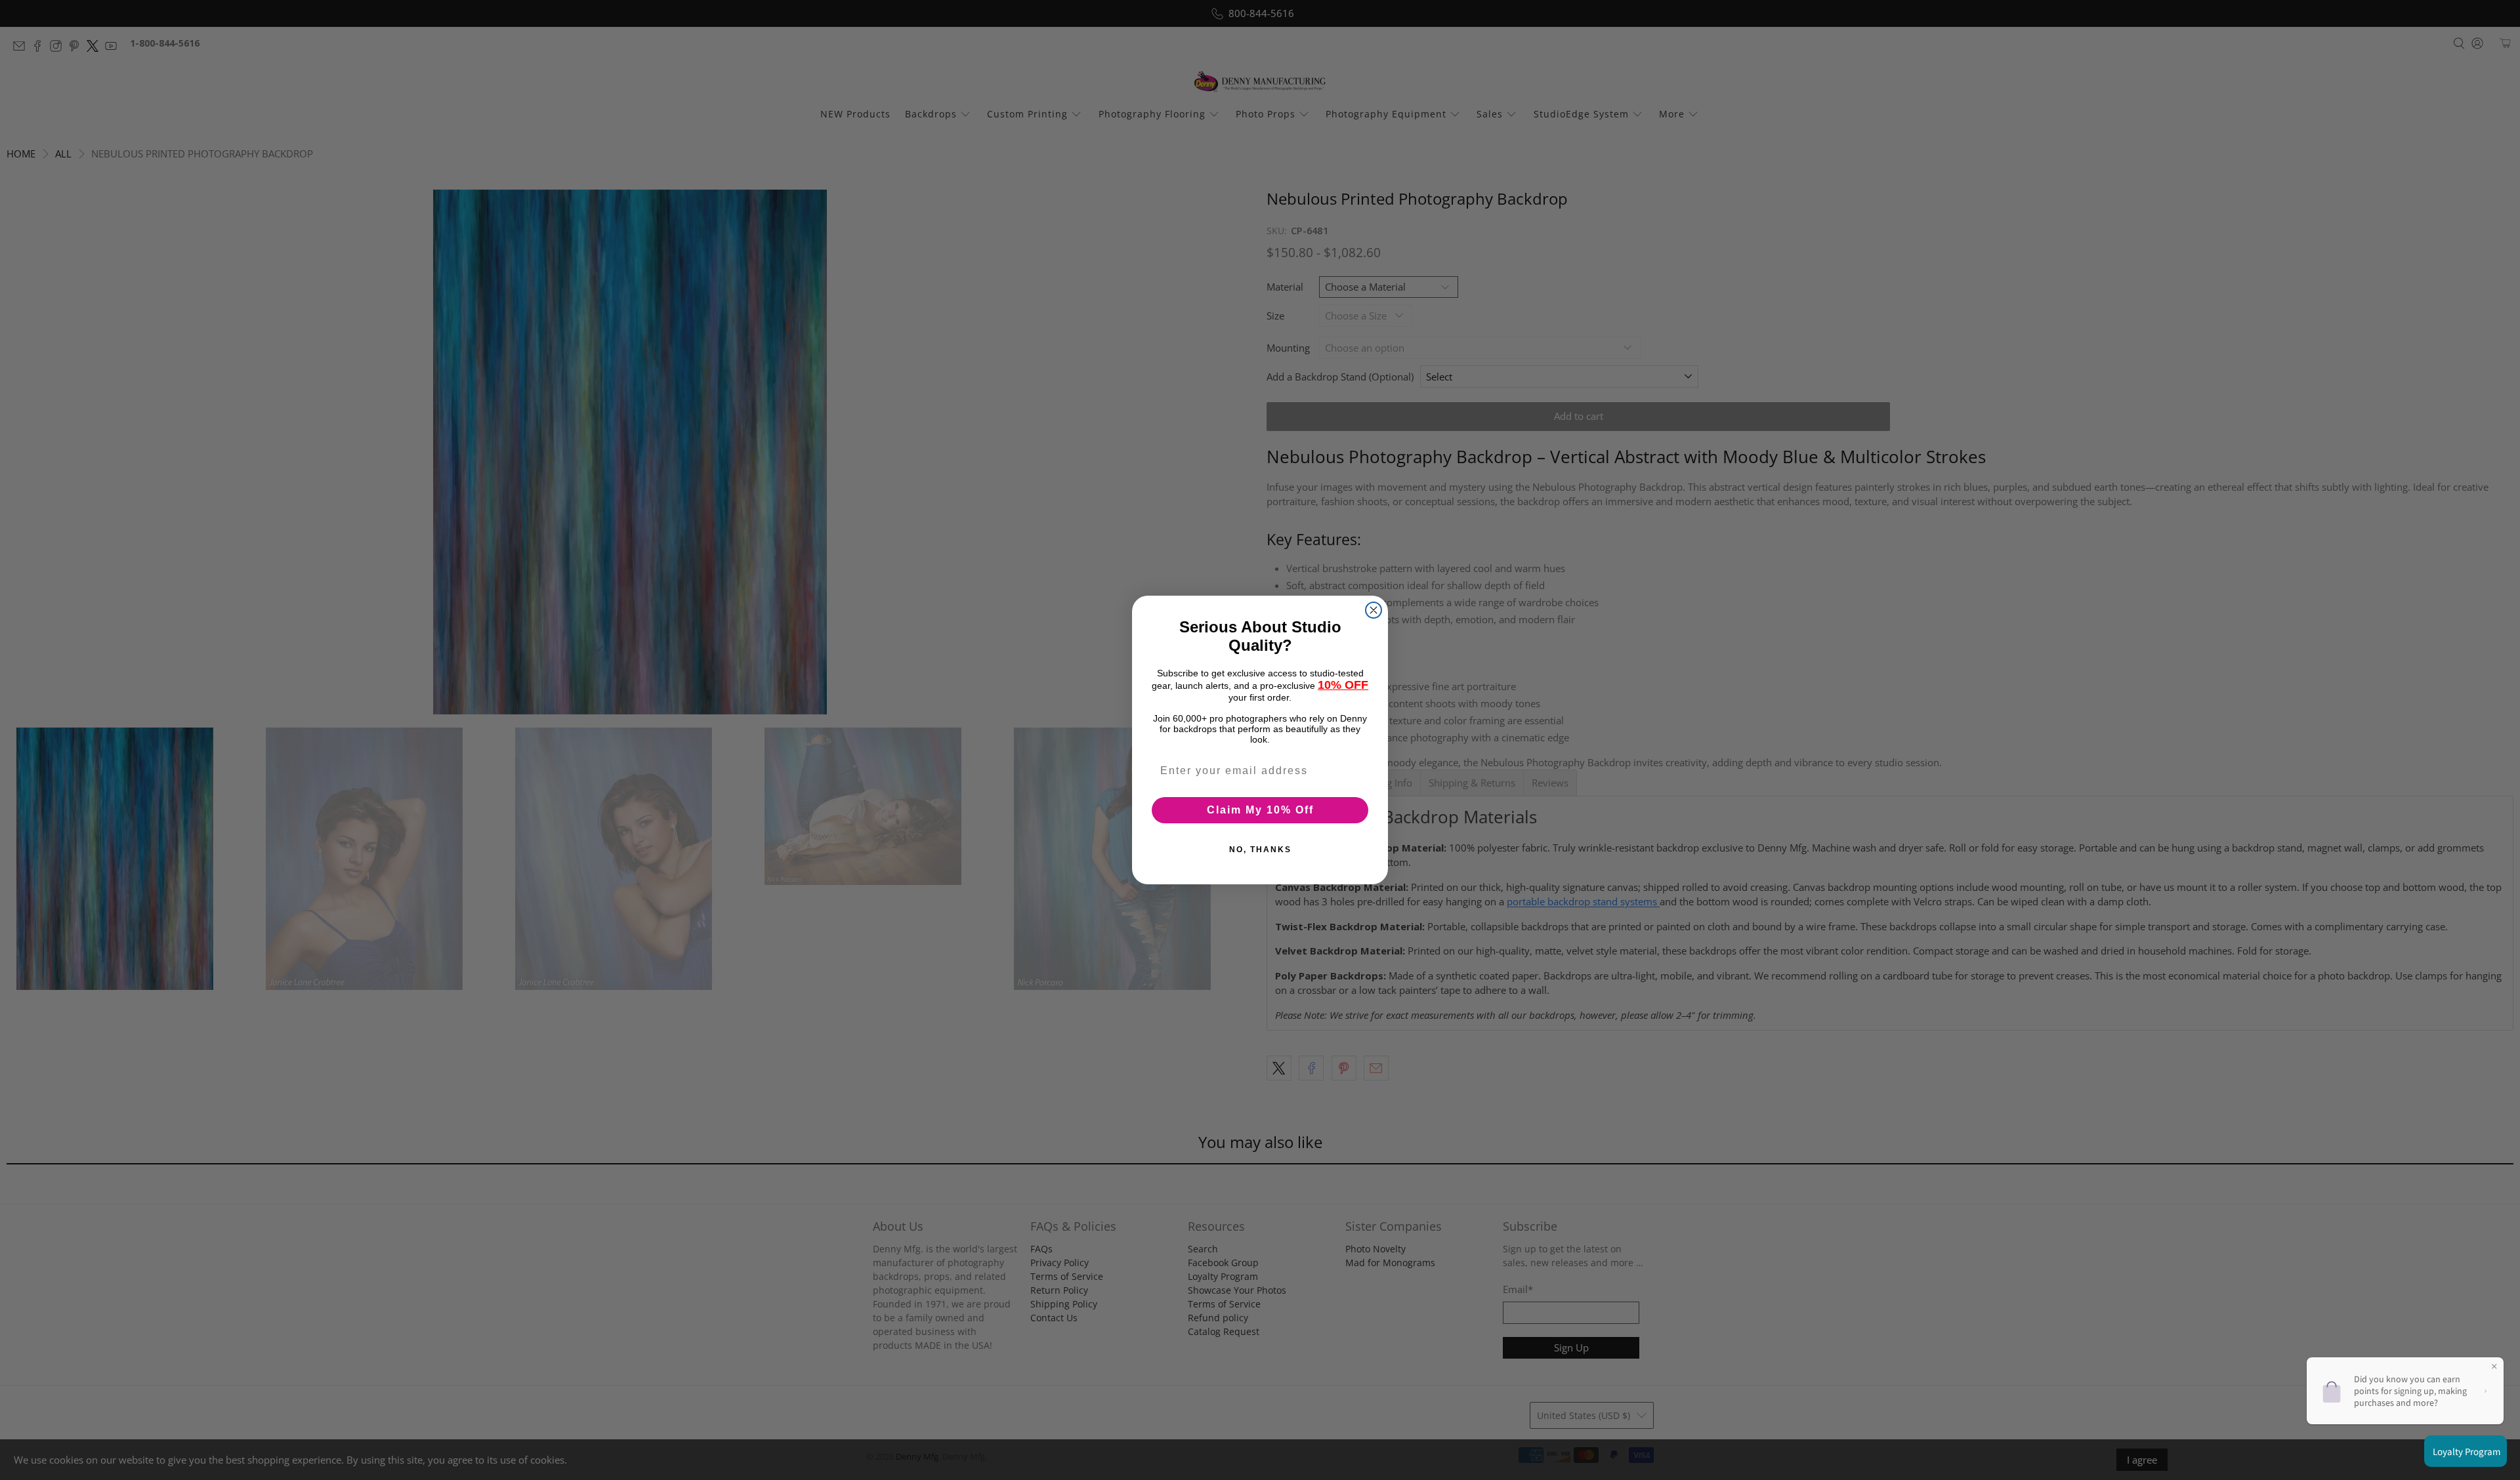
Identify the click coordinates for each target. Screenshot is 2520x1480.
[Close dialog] (1374, 610)
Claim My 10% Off (1260, 810)
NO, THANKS (1260, 850)
